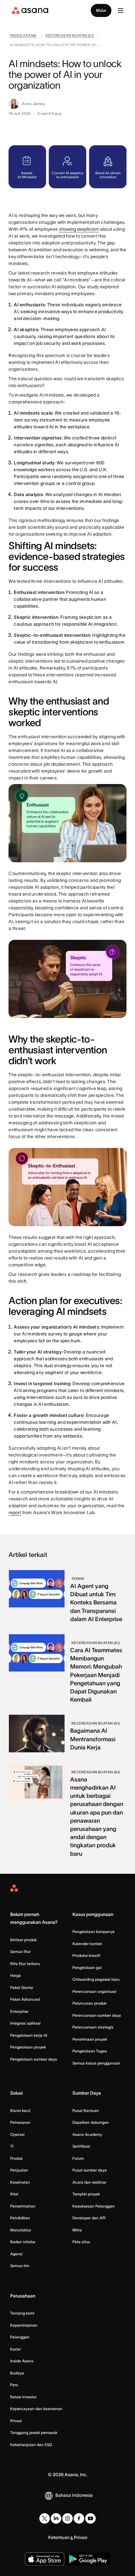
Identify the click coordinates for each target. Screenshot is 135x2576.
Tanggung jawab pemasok (34, 2433)
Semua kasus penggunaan (96, 2063)
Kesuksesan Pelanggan (94, 2206)
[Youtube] (90, 2518)
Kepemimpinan (24, 2325)
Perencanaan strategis (93, 2027)
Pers (14, 2385)
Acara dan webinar (89, 2182)
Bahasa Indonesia (74, 2495)
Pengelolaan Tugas (90, 2051)
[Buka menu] (121, 10)
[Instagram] (67, 2518)
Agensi (16, 2254)
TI (12, 2146)
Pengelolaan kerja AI (29, 2035)
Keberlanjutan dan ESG (31, 2445)
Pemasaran (20, 2122)
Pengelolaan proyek (28, 2047)
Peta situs (81, 2242)
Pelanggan (20, 2337)
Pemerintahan (23, 2206)
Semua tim (20, 2266)
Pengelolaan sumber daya (34, 2059)
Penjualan (19, 2170)
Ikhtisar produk (23, 1940)
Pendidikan (20, 2218)
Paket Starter (22, 1987)
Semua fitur (20, 1951)
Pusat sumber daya (90, 2170)
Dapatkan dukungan (91, 2122)
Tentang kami (22, 2313)
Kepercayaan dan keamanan (36, 2409)
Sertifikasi (81, 2146)
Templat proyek (86, 2194)
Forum (78, 2158)
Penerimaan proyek (90, 2039)
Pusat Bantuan (86, 2111)
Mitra (77, 2230)
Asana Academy (87, 2134)
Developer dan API (89, 2218)
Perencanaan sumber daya (97, 2015)
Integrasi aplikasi (25, 2023)
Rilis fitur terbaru (25, 1964)
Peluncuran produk (89, 2003)
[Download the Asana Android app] (88, 2559)
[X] (45, 2518)
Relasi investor (23, 2397)
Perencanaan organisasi (94, 1991)
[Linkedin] (56, 2518)
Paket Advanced (25, 1999)
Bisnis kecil (20, 2111)
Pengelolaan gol (87, 1968)
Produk (16, 2158)
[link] (23, 36)
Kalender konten (87, 1944)
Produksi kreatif (86, 1955)
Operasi (17, 2134)
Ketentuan (59, 2537)
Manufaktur (21, 2230)
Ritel (14, 2194)
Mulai (101, 10)
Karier (16, 2349)
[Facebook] (79, 2518)
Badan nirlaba (23, 2242)
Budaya (17, 2373)
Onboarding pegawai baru (96, 1979)
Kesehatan (20, 2182)
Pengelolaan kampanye (94, 1932)
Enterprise (19, 2011)
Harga (16, 1975)
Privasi (16, 2421)
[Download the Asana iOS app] (45, 2559)
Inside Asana (22, 2361)
